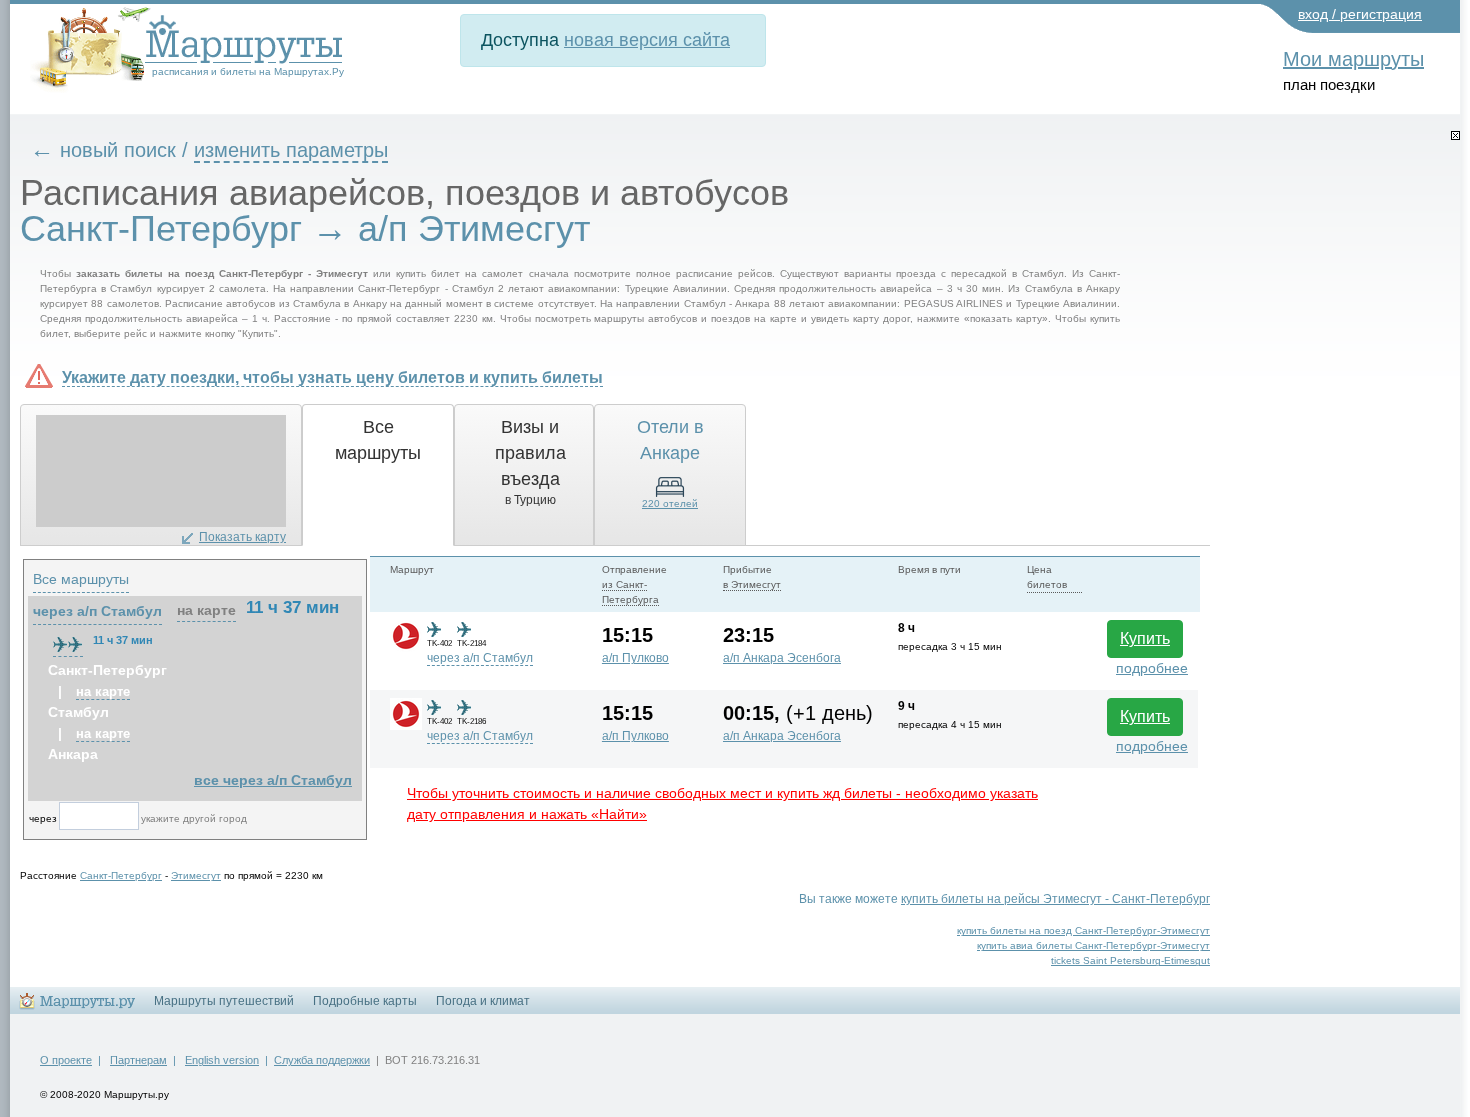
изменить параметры (291, 150)
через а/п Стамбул (480, 658)
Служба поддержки (322, 1060)
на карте (206, 610)
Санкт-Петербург (121, 875)
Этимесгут (196, 875)
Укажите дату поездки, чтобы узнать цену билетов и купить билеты (332, 377)
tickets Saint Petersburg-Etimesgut (1130, 960)
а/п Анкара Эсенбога (782, 658)
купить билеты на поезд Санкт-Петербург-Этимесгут (1083, 930)
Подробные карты (365, 1001)
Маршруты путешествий (224, 1001)
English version (222, 1060)
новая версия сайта (647, 40)
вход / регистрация (1360, 14)
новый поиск (118, 150)
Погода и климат (483, 1001)
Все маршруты (81, 579)
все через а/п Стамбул (273, 780)
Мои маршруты (1353, 59)
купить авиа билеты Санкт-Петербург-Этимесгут (1093, 945)
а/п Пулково (635, 658)
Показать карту (242, 537)
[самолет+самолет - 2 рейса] (68, 644)
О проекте (66, 1060)
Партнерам (138, 1060)
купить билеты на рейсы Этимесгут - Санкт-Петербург (1055, 899)
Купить (1145, 638)
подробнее (1152, 668)
